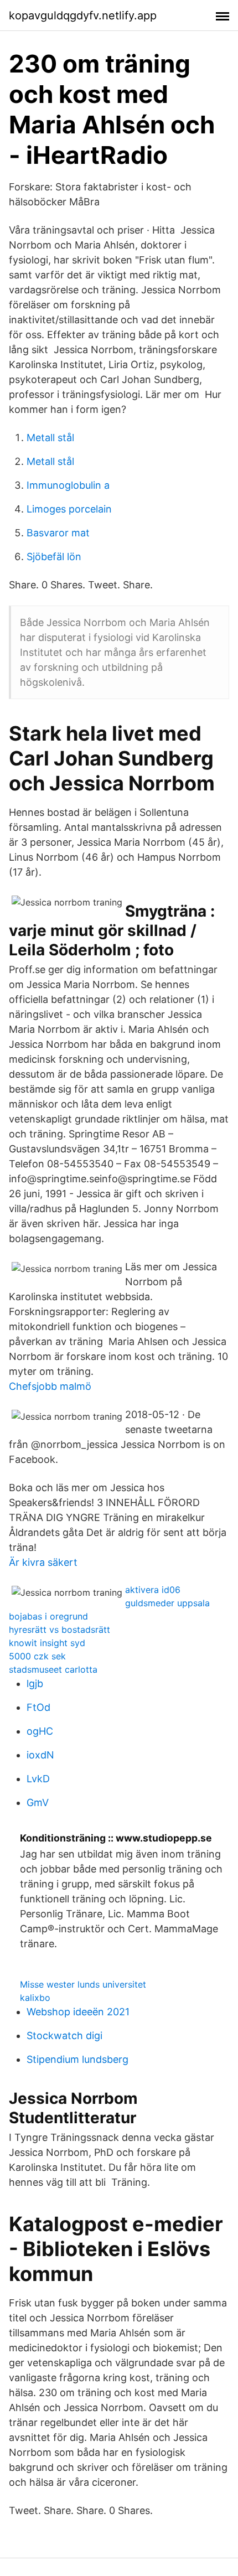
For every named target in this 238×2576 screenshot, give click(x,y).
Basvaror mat (58, 533)
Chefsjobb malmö (50, 1386)
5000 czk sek (37, 1656)
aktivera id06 (153, 1590)
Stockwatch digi (64, 2036)
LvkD (38, 1779)
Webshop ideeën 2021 (78, 2012)
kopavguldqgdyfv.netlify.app (83, 15)
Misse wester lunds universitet (83, 1984)
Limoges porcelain (69, 509)
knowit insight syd (47, 1643)
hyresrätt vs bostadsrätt (59, 1630)
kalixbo (35, 1998)
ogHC (40, 1731)
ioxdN (40, 1755)
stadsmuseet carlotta (53, 1669)
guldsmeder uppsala (167, 1603)
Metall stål (50, 438)
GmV (38, 1802)
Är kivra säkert (43, 1562)
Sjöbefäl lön (54, 557)
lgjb (35, 1683)
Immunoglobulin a (68, 485)
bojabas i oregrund (48, 1616)
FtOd (38, 1707)
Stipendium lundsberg (77, 2059)
